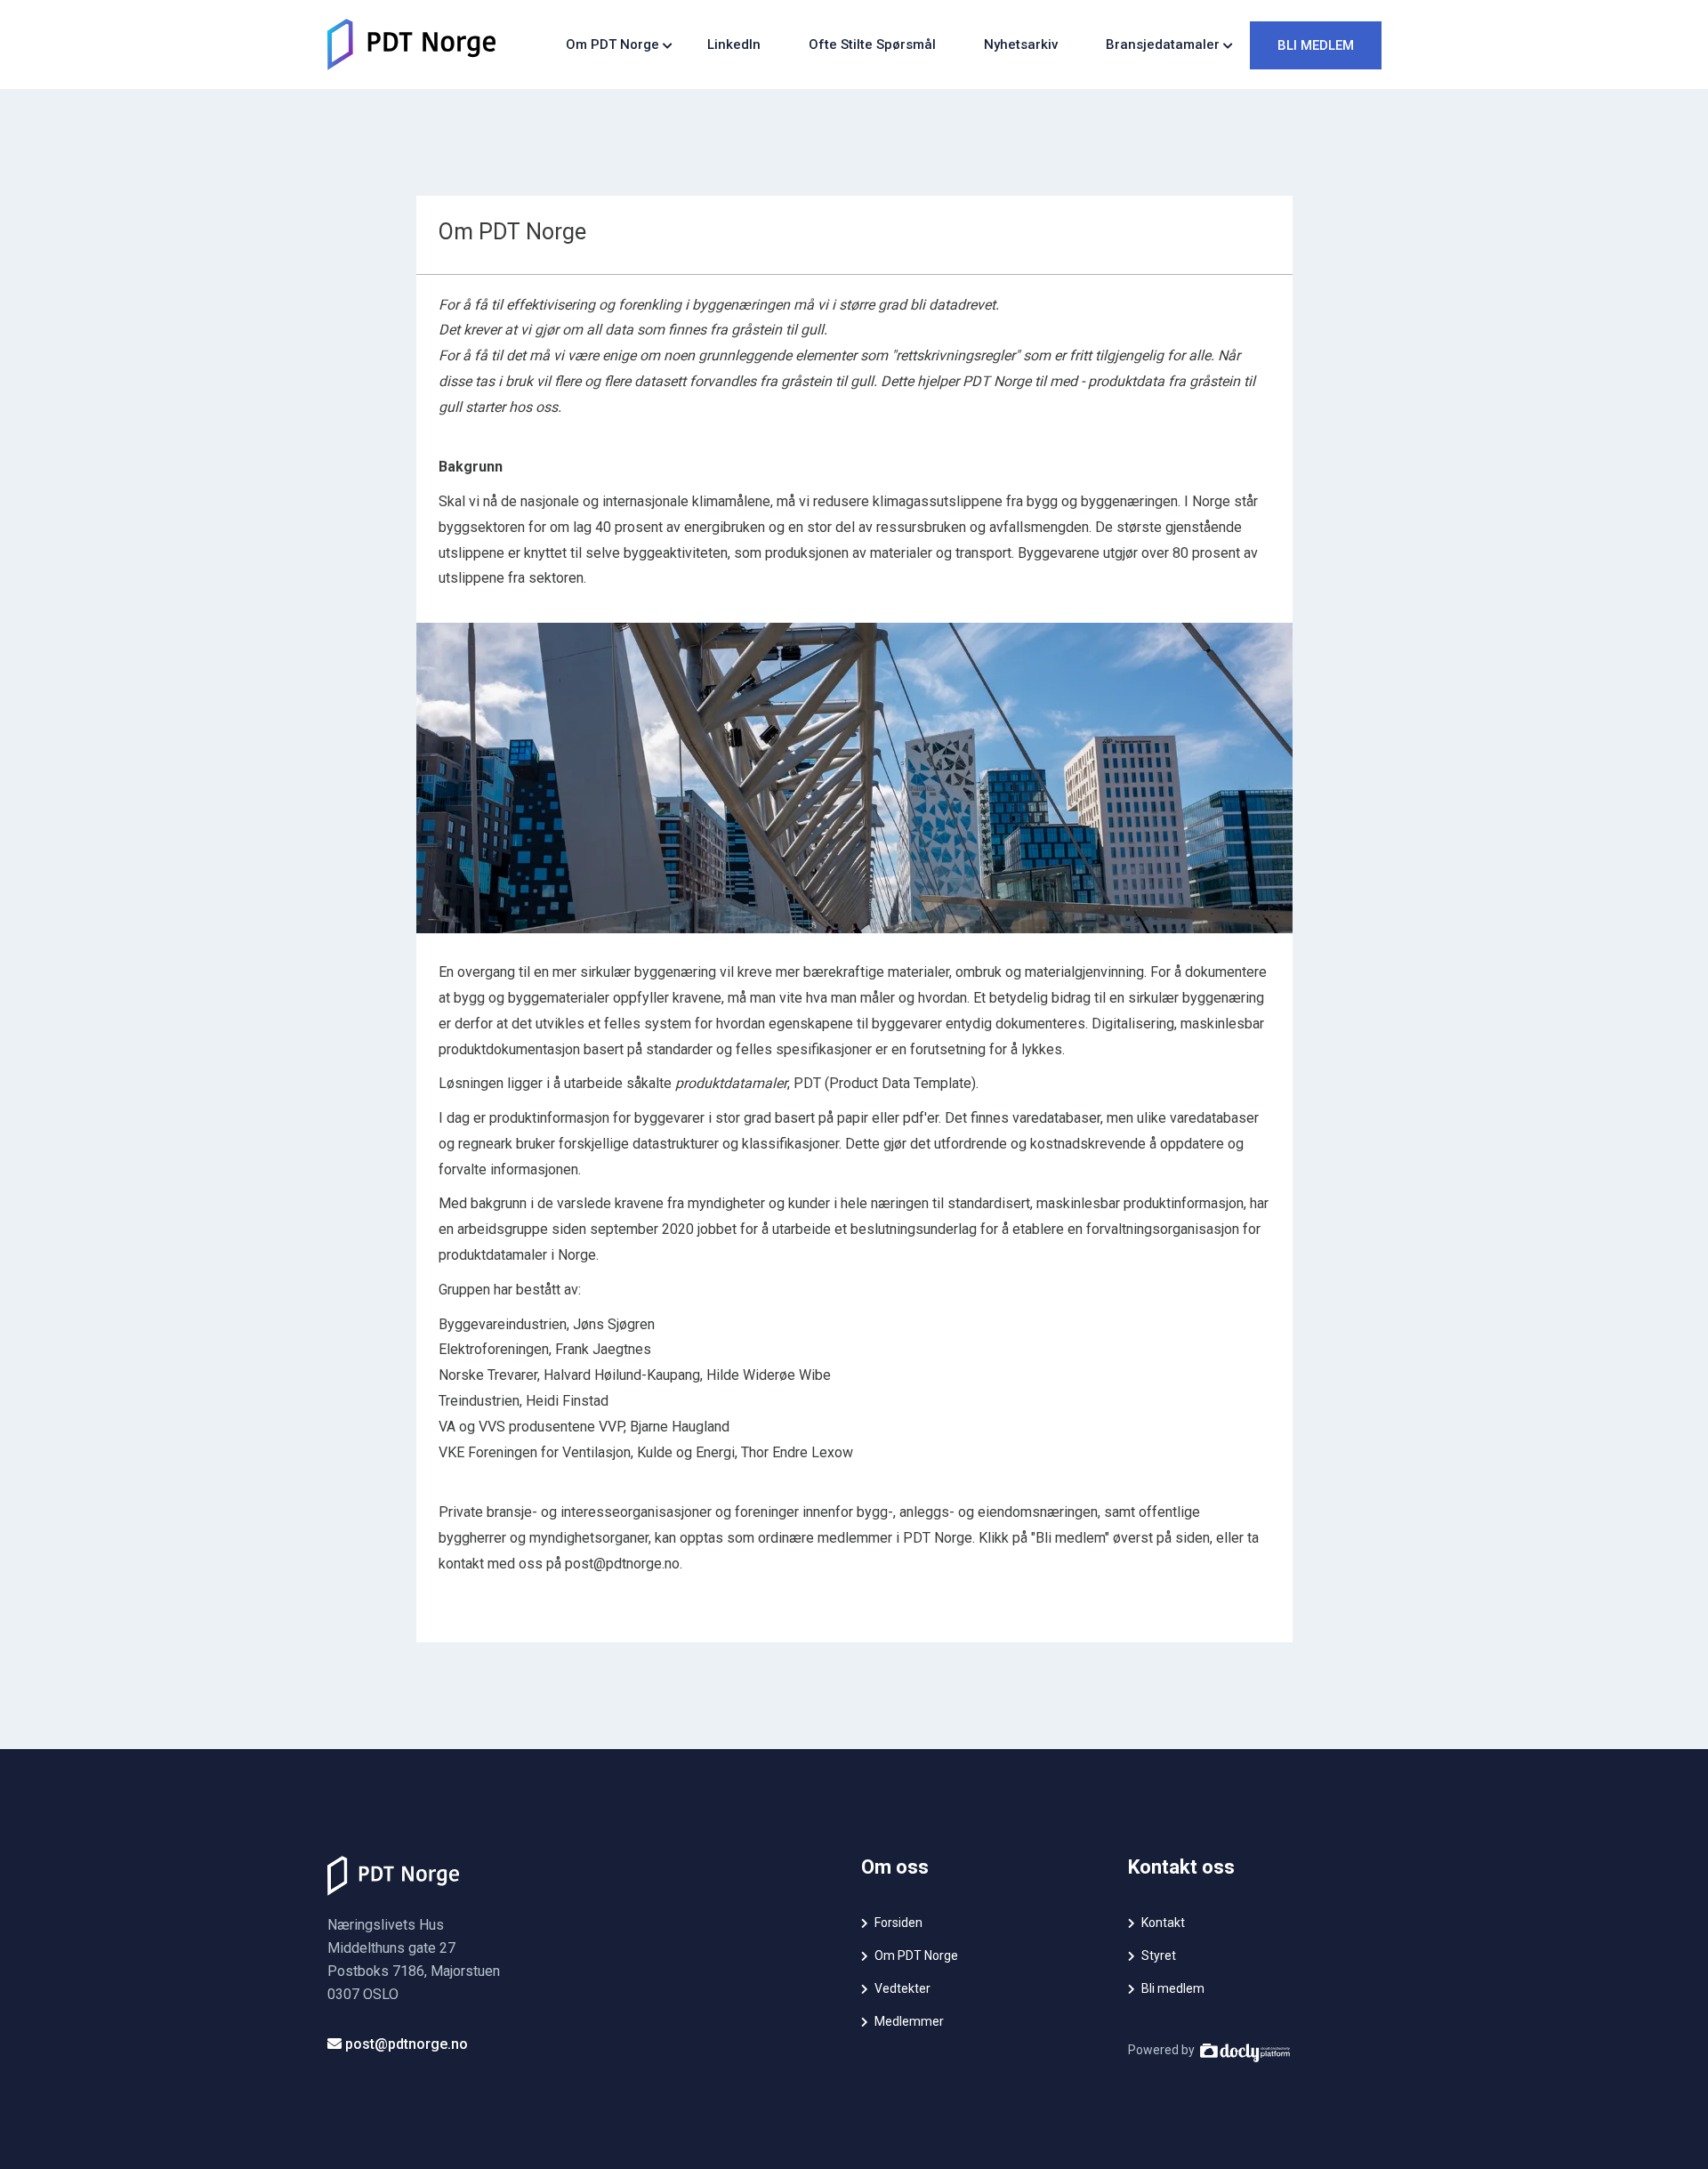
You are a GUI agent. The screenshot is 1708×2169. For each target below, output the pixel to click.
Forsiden (898, 1923)
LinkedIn (734, 44)
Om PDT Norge (916, 1955)
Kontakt (1163, 1923)
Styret (1159, 1955)
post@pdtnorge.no (405, 2044)
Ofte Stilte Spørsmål (872, 44)
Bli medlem (1316, 45)
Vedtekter (902, 1988)
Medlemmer (909, 2021)
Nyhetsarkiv (1021, 44)
